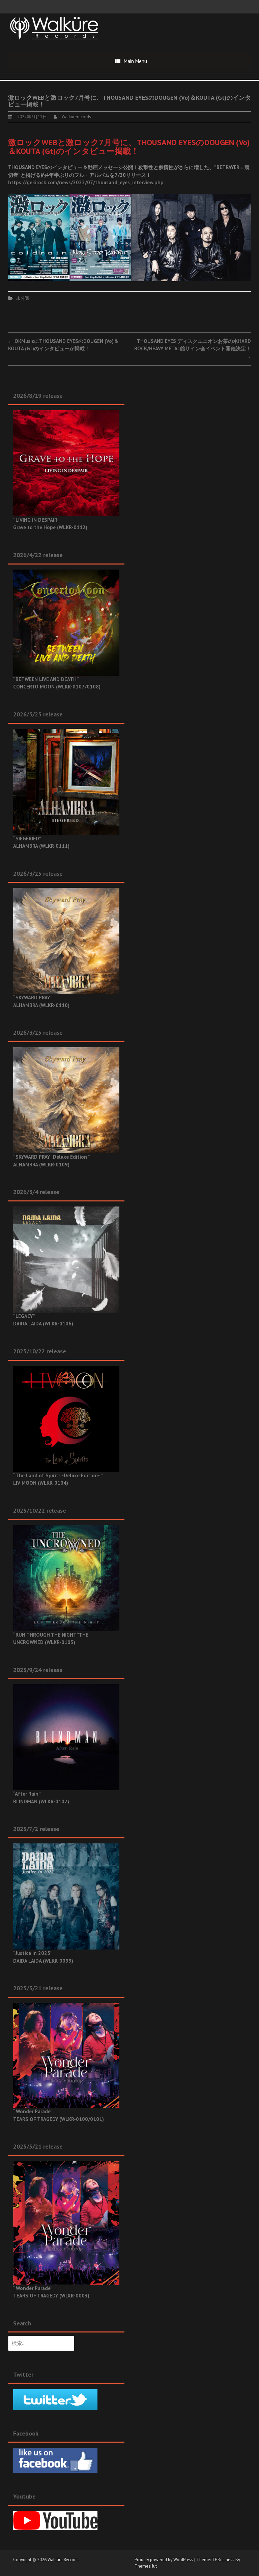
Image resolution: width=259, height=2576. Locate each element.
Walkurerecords (76, 117)
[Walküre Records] (54, 27)
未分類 (23, 298)
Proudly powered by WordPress (164, 2560)
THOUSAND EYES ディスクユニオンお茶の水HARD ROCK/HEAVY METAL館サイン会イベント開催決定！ (193, 349)
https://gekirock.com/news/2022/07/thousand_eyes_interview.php (86, 182)
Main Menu (135, 61)
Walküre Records (63, 2560)
